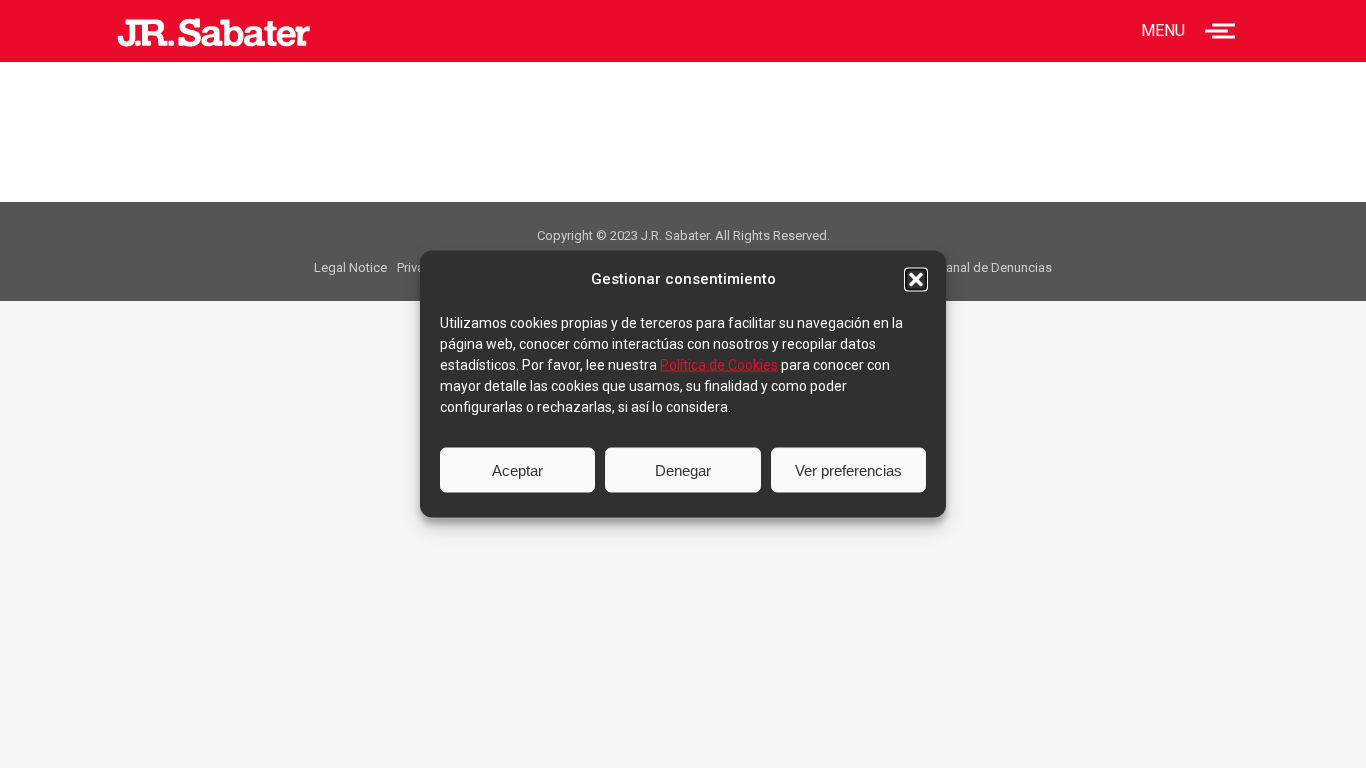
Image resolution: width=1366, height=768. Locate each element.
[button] (916, 279)
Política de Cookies (719, 365)
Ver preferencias (848, 469)
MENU (1163, 30)
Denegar (683, 469)
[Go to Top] (1336, 738)
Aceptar (517, 469)
